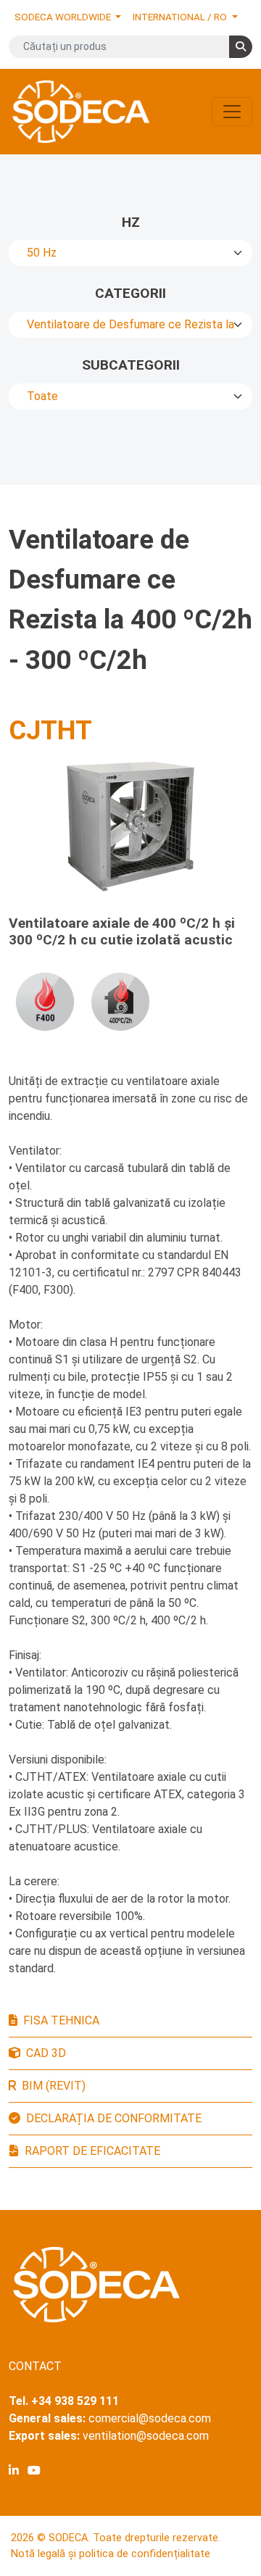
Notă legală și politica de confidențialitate (111, 2554)
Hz (131, 222)
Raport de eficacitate (92, 2151)
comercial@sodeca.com (150, 2418)
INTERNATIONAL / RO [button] (181, 17)
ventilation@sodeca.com (146, 2436)
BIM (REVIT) (54, 2086)
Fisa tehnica (61, 2020)
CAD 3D (46, 2053)
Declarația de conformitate (114, 2118)
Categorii (130, 293)
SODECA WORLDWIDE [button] (64, 17)
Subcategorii (131, 365)
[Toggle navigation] (232, 112)
